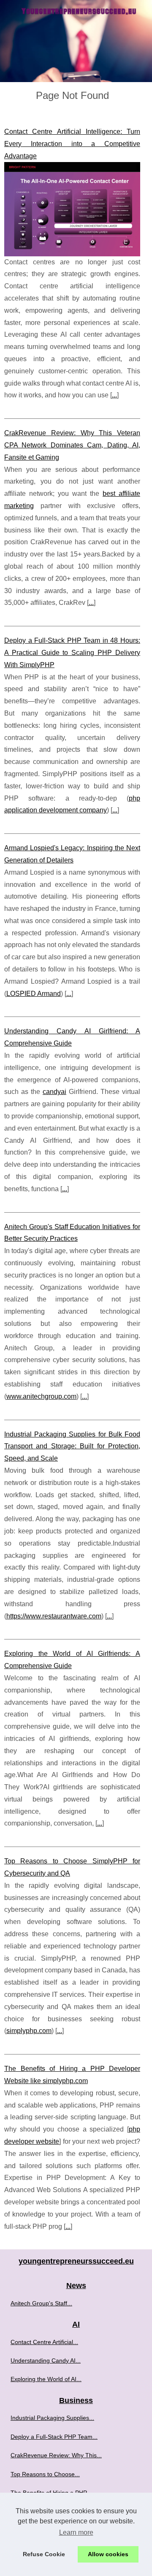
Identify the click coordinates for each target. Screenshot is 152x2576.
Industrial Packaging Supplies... (52, 2418)
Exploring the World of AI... (46, 2379)
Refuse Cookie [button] (44, 2554)
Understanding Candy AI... (46, 2360)
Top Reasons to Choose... (45, 2474)
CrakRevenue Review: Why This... (56, 2455)
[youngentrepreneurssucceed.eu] (76, 41)
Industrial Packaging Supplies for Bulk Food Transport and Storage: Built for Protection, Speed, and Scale (72, 1446)
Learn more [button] (76, 2532)
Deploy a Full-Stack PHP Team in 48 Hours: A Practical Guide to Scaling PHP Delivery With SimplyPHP (72, 653)
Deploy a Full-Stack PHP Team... (54, 2437)
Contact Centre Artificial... (44, 2342)
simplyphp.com (29, 2031)
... (114, 395)
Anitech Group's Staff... (41, 2303)
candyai (54, 1092)
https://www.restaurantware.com (54, 1616)
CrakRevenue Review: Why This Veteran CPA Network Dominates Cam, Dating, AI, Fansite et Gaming (72, 445)
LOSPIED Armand (34, 994)
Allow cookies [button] (108, 2554)
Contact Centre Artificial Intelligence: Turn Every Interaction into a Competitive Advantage (72, 144)
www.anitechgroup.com (41, 1396)
